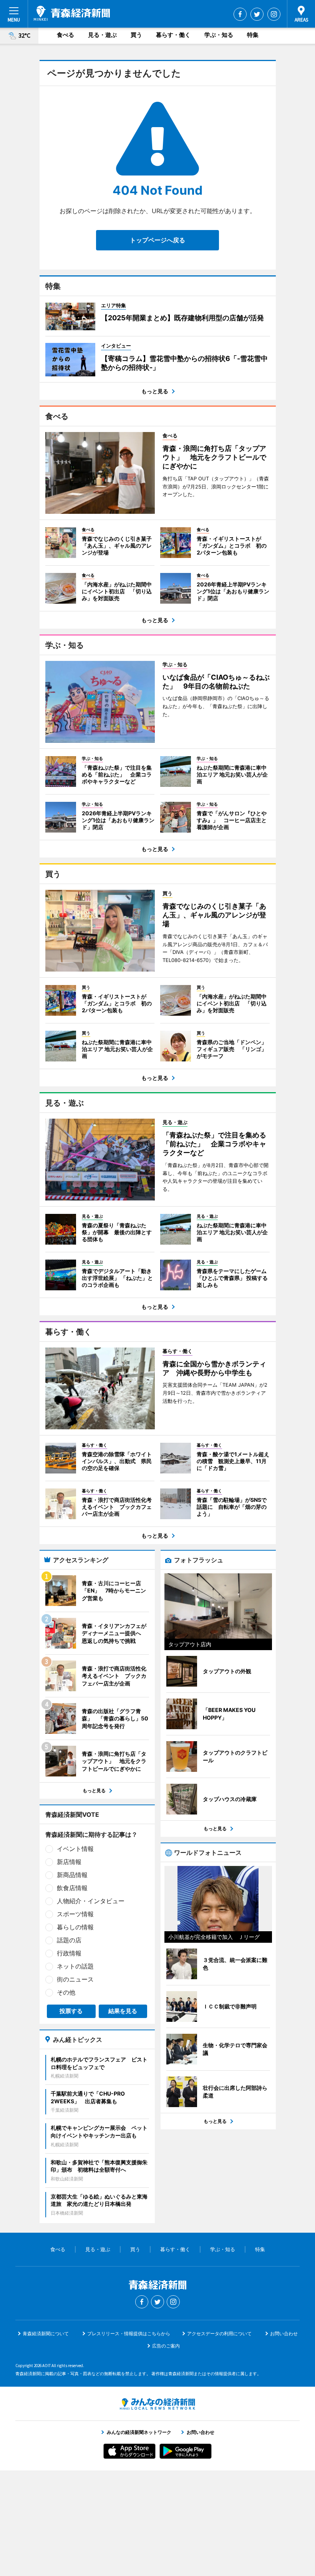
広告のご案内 (166, 2346)
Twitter (257, 14)
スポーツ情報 (75, 1914)
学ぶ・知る (219, 35)
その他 (66, 1992)
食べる (65, 35)
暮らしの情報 (75, 1927)
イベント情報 (75, 1849)
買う (136, 35)
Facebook (240, 14)
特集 (253, 35)
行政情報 (69, 1953)
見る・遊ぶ (102, 35)
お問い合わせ (284, 2333)
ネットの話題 (75, 1966)
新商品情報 (72, 1875)
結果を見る (123, 2011)
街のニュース (75, 1979)
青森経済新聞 (72, 13)
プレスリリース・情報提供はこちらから (129, 2333)
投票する (71, 2011)
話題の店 (69, 1940)
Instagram (274, 14)
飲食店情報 (72, 1888)
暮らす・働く (173, 35)
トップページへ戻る (157, 240)
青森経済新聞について (46, 2333)
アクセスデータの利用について (219, 2333)
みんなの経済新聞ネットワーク (157, 2404)
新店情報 (69, 1862)
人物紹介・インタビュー (91, 1901)
